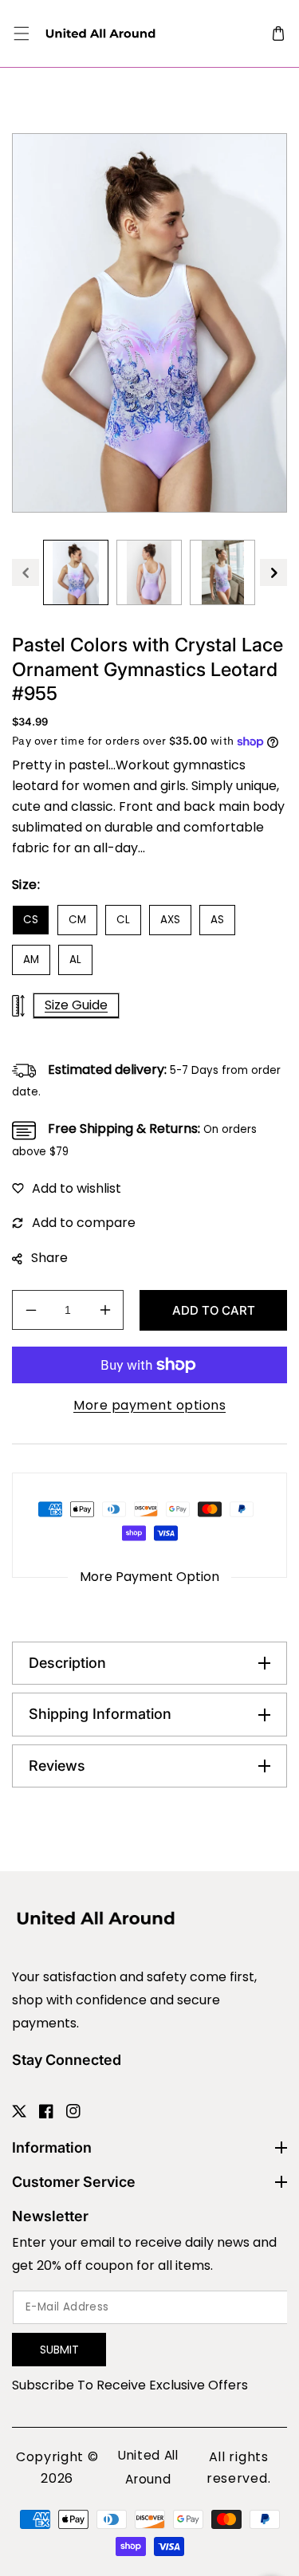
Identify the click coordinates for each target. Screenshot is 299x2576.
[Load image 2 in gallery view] (149, 572)
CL (123, 920)
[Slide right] (273, 572)
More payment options (149, 1405)
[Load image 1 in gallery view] (76, 572)
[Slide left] (26, 572)
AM (31, 960)
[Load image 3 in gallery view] (222, 572)
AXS (170, 920)
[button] (21, 34)
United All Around (148, 2467)
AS (217, 920)
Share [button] (49, 1258)
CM (77, 920)
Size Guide (76, 1005)
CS (31, 920)
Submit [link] (59, 2350)
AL (75, 960)
